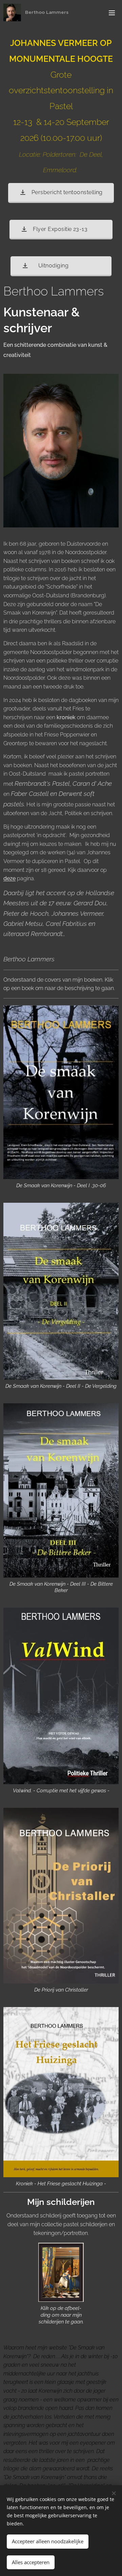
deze (9, 878)
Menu (112, 12)
